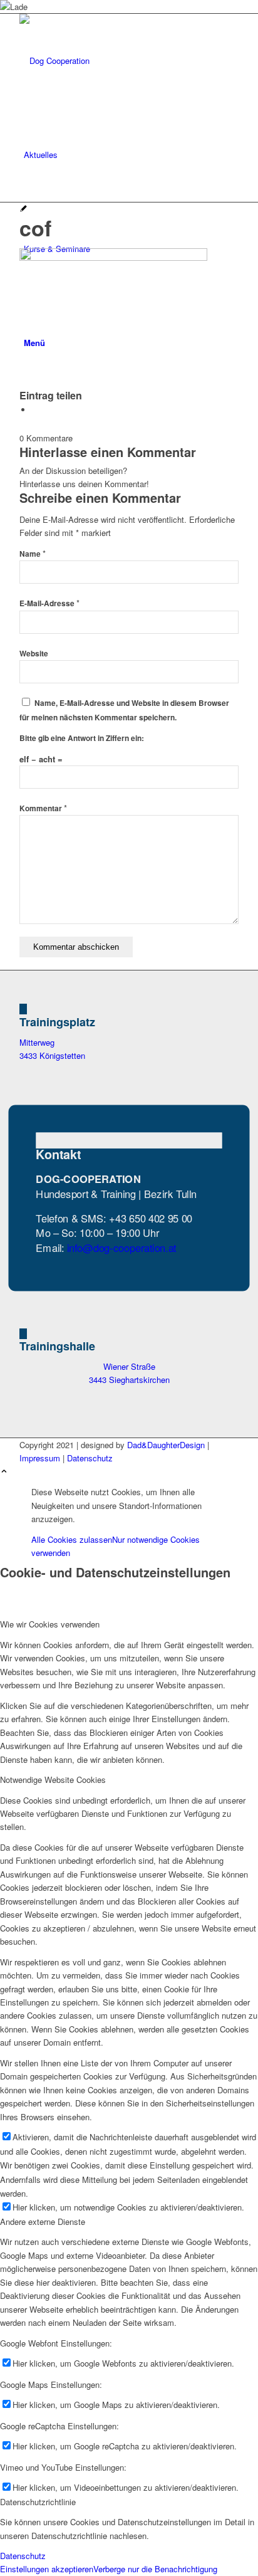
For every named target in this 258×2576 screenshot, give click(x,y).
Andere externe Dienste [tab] (43, 2221)
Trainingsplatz (57, 1022)
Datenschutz (90, 1458)
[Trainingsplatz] (23, 1009)
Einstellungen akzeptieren (47, 2569)
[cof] (23, 209)
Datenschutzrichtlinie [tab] (38, 2502)
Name (33, 554)
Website (34, 654)
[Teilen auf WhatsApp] (35, 410)
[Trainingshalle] (23, 1334)
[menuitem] (131, 155)
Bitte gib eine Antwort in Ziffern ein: (82, 738)
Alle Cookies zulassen (72, 1539)
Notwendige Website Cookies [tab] (53, 1780)
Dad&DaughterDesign (166, 1445)
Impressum (40, 1458)
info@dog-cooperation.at (122, 1247)
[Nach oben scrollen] (4, 1472)
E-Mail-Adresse (49, 603)
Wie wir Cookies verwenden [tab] (50, 1624)
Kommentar (43, 808)
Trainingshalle (57, 1346)
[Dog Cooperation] (113, 60)
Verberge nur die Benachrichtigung (155, 2569)
